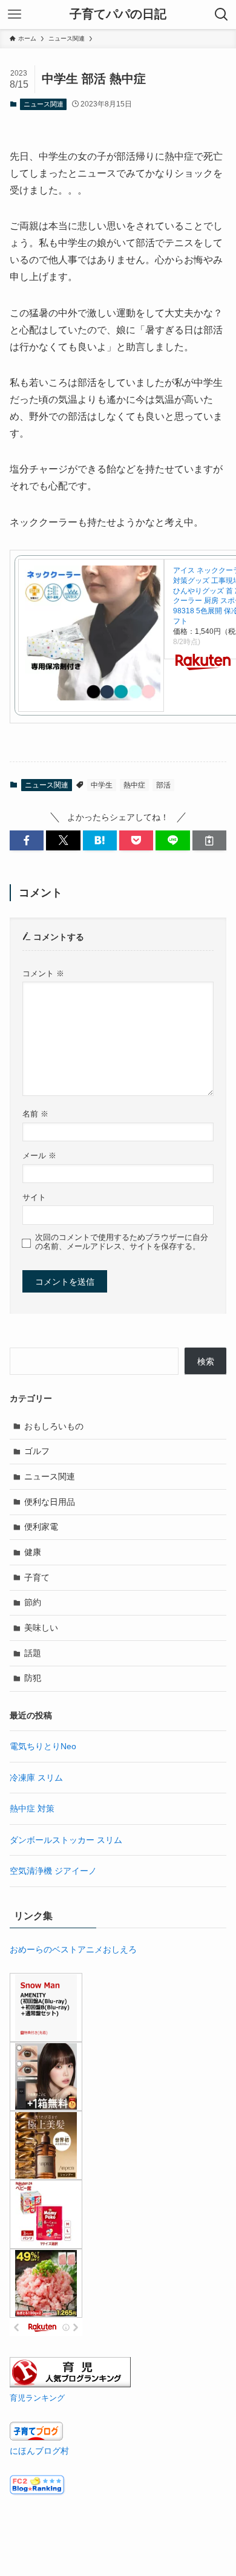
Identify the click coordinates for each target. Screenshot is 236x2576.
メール (39, 1156)
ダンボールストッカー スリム (66, 1840)
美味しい (41, 1628)
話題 (33, 1653)
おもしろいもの (54, 1426)
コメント (43, 974)
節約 (33, 1602)
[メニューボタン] (15, 15)
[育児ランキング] (70, 2384)
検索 (206, 1361)
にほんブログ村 (39, 2451)
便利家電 (41, 1527)
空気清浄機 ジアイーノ (53, 1871)
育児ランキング (37, 2398)
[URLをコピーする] (209, 841)
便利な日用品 (50, 1502)
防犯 (33, 1678)
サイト (34, 1198)
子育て (37, 1577)
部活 (163, 785)
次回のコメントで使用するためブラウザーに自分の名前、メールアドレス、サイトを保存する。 (122, 1242)
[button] (27, 841)
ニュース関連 (44, 104)
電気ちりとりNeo (43, 1746)
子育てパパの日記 (118, 15)
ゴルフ (37, 1451)
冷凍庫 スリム (36, 1778)
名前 (35, 1114)
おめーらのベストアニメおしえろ (73, 1949)
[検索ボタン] (221, 15)
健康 (33, 1552)
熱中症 (134, 785)
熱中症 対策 (32, 1808)
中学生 (102, 785)
